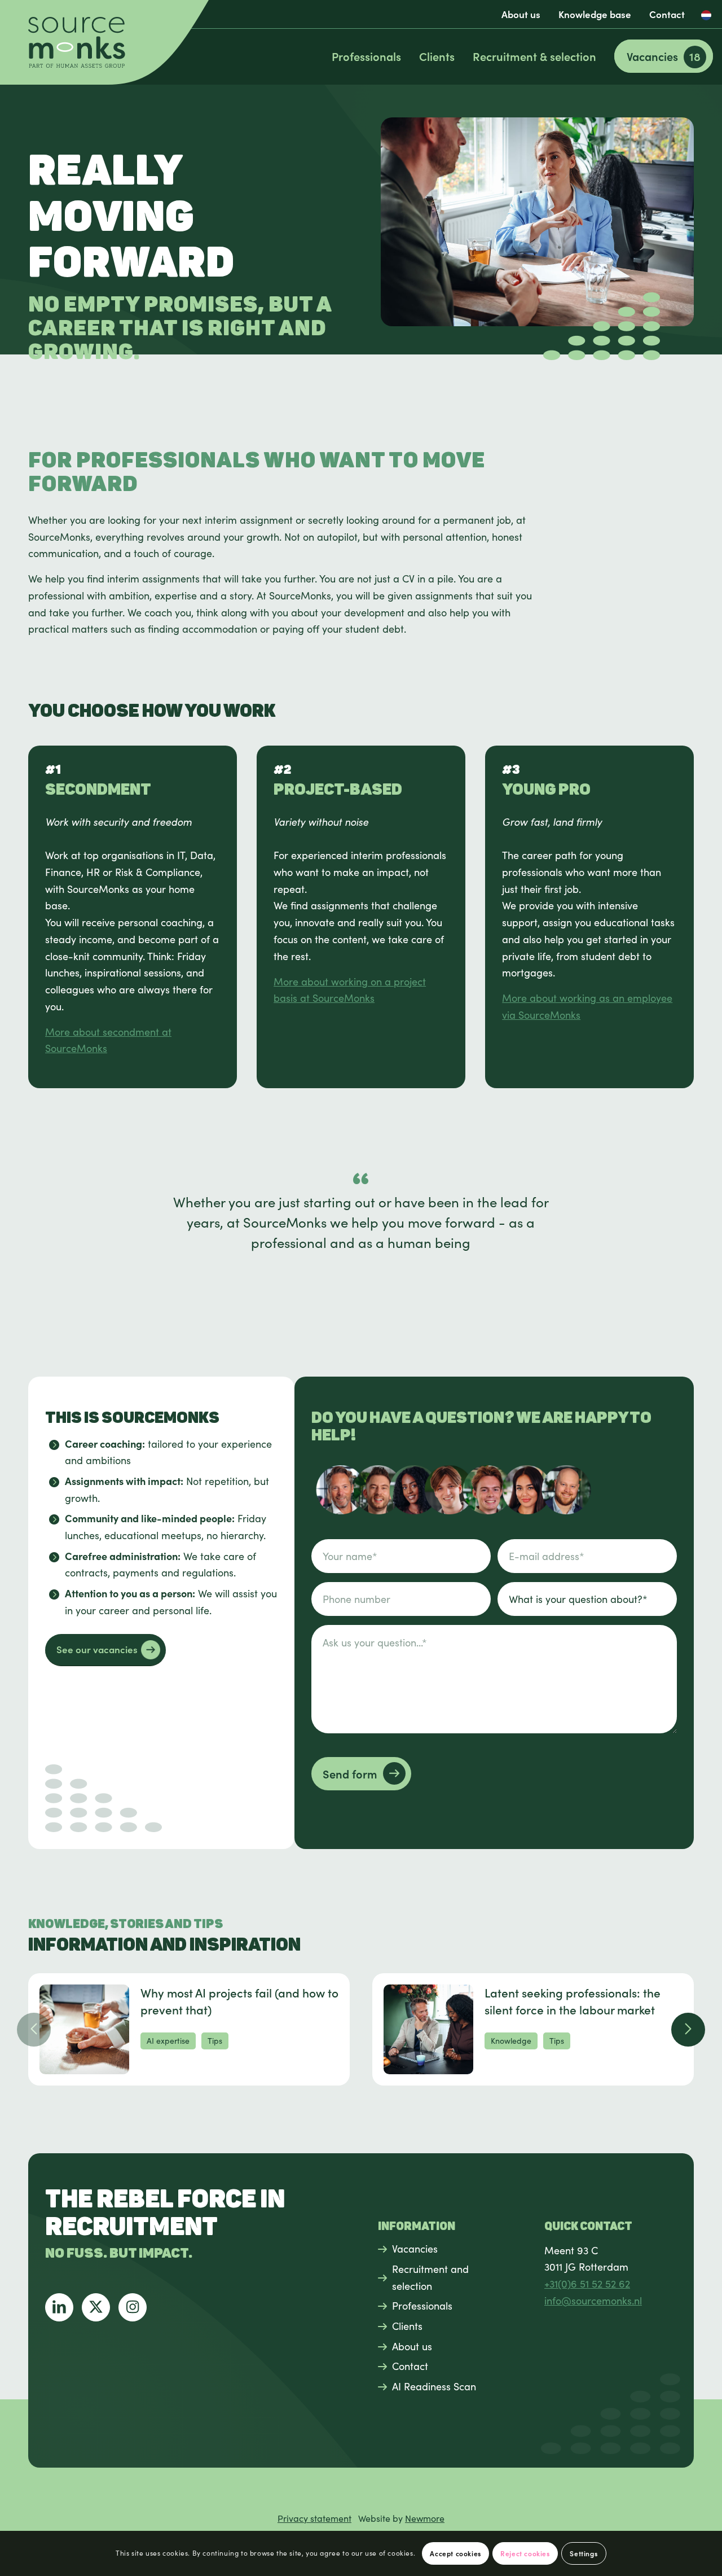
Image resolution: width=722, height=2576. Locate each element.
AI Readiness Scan (434, 2386)
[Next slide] (688, 2030)
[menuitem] (521, 14)
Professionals (422, 2306)
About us (521, 14)
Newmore (425, 2518)
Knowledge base (595, 14)
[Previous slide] (34, 2030)
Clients (407, 2326)
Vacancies (415, 2249)
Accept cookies (455, 2553)
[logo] (104, 42)
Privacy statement (314, 2518)
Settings (584, 2553)
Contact (667, 14)
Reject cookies (525, 2553)
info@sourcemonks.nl (593, 2301)
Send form (350, 1774)
